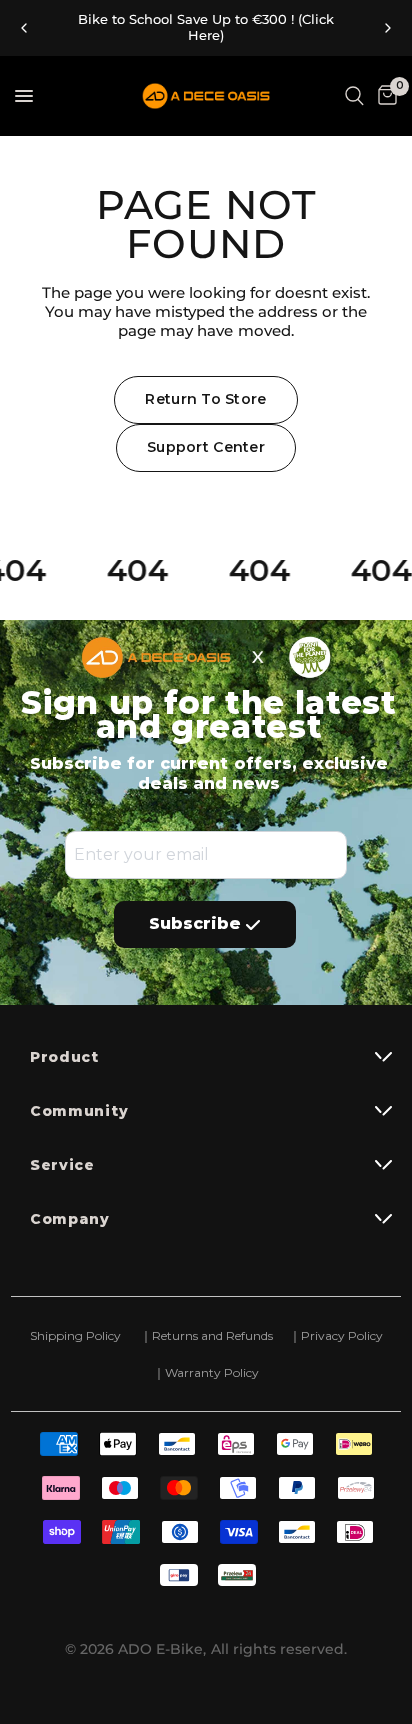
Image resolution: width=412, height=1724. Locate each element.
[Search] (354, 96)
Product (64, 1057)
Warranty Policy (212, 1372)
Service (62, 1165)
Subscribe (195, 923)
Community (79, 1111)
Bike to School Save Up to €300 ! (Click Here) (206, 27)
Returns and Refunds (211, 1335)
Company (70, 1219)
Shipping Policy (75, 1335)
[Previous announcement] (24, 28)
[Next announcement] (388, 28)
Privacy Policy (342, 1335)
